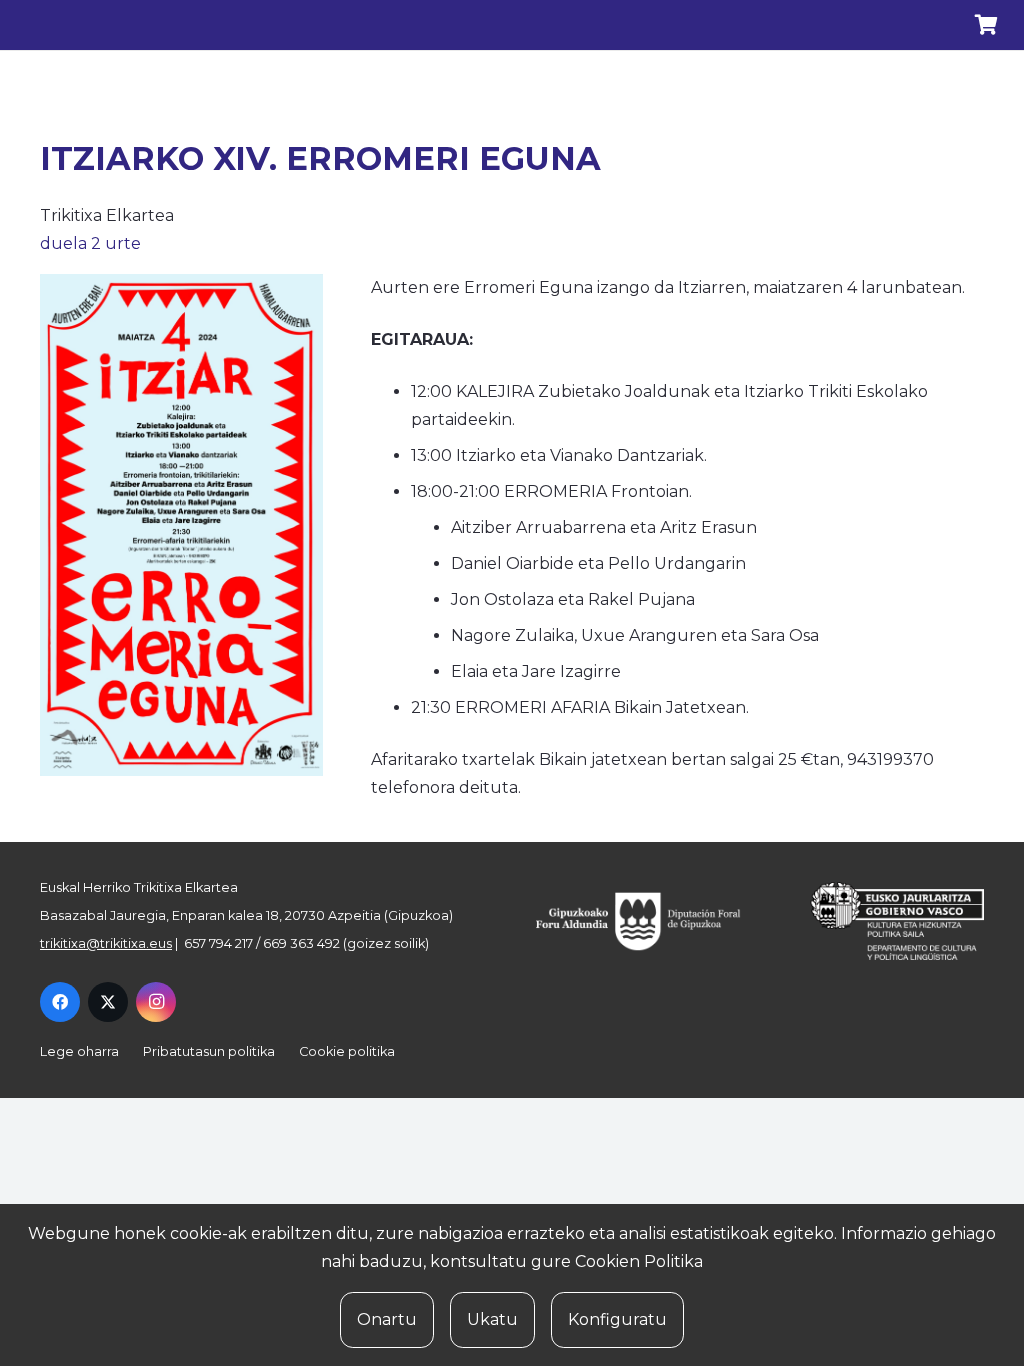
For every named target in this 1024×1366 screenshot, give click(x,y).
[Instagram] (156, 1002)
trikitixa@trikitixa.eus (106, 943)
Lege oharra (79, 1051)
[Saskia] (986, 25)
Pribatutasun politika (209, 1051)
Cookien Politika (639, 1261)
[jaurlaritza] (884, 921)
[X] (108, 1002)
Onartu (387, 1319)
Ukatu (492, 1319)
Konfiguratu (617, 1319)
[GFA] (650, 921)
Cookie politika (347, 1051)
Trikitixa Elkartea (107, 215)
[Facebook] (60, 1002)
